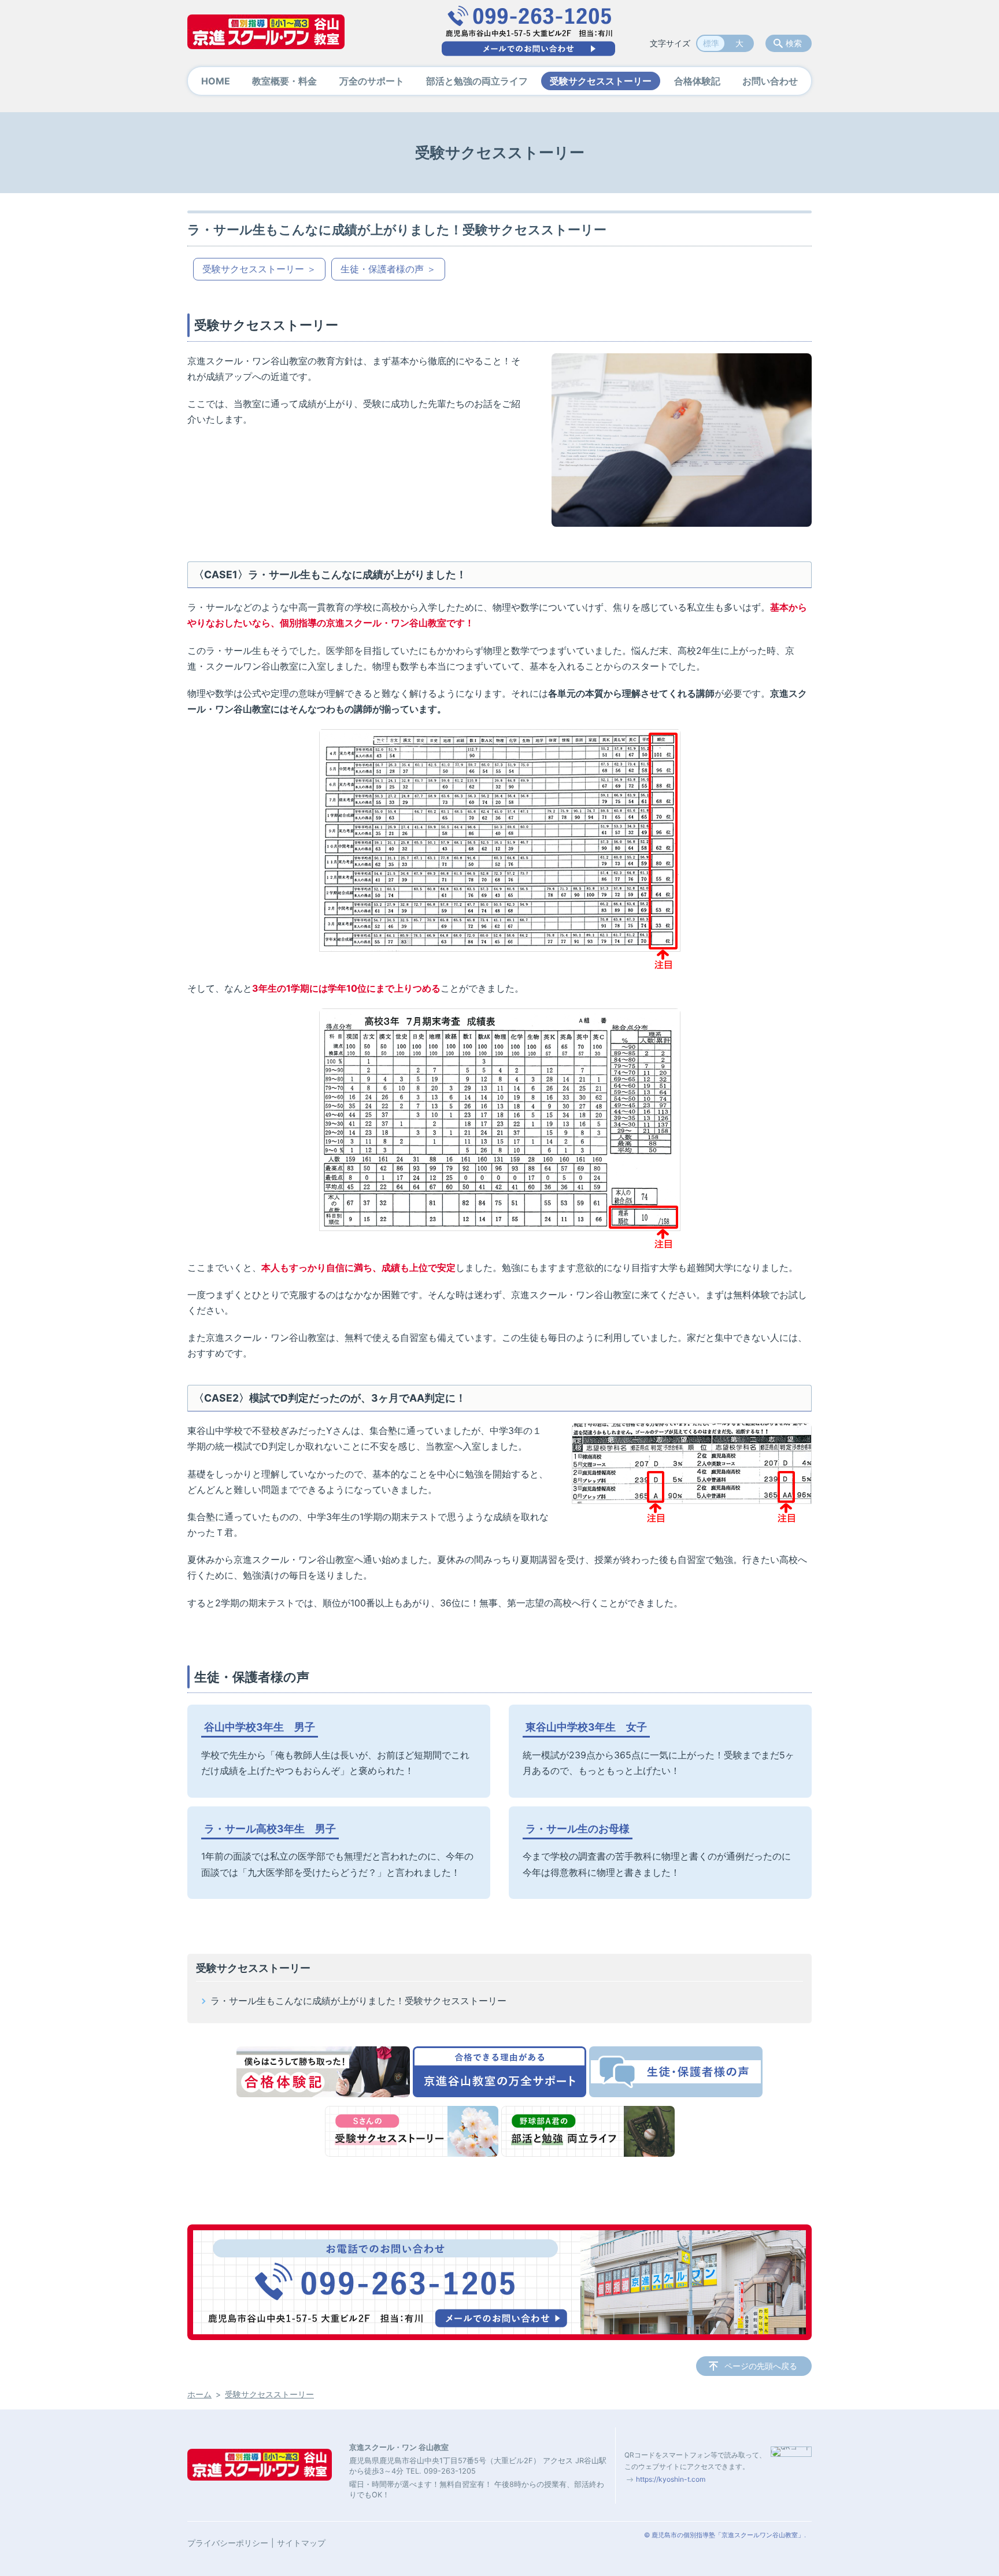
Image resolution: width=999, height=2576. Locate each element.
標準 (711, 43)
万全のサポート (372, 81)
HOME (216, 81)
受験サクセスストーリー (601, 81)
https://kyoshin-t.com (671, 2479)
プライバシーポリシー (228, 2543)
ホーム (199, 2394)
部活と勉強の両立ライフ (477, 81)
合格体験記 (697, 81)
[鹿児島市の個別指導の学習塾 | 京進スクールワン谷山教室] (266, 32)
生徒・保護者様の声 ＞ (388, 269)
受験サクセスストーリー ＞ (259, 269)
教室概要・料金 (284, 81)
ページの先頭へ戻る (761, 2366)
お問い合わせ (770, 81)
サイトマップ (301, 2543)
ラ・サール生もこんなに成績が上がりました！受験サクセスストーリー (358, 2001)
